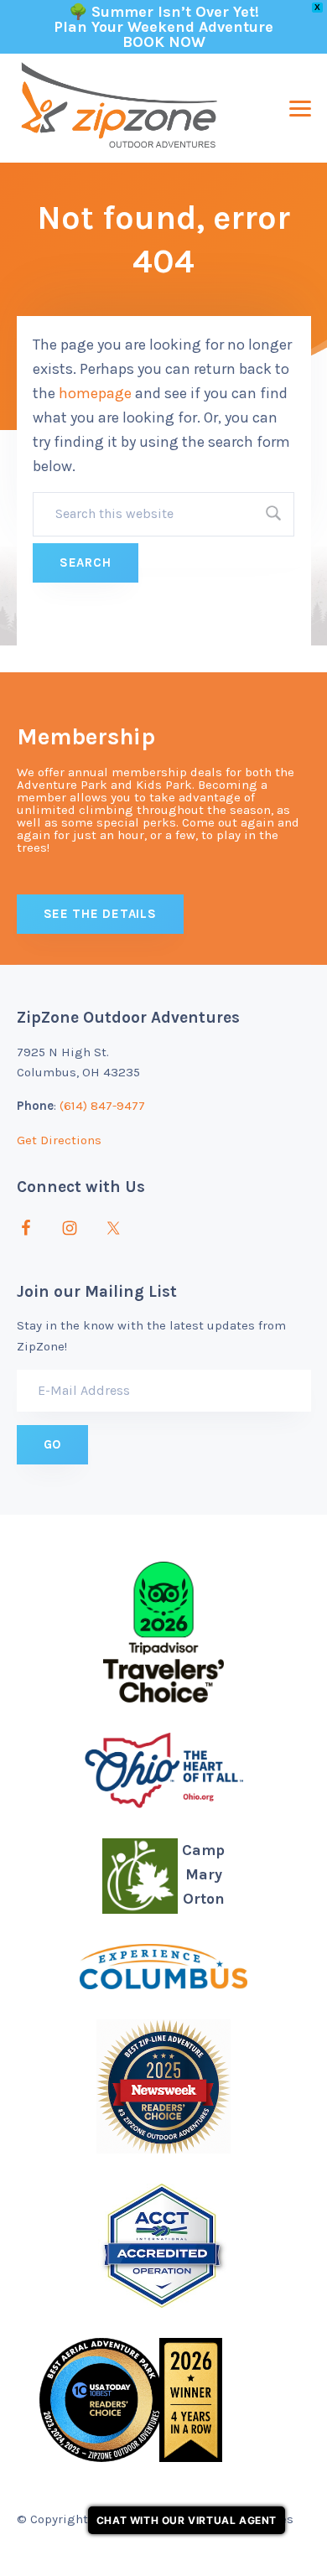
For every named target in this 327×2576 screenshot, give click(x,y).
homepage (95, 393)
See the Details (100, 914)
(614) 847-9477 (102, 1106)
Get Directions (59, 1140)
